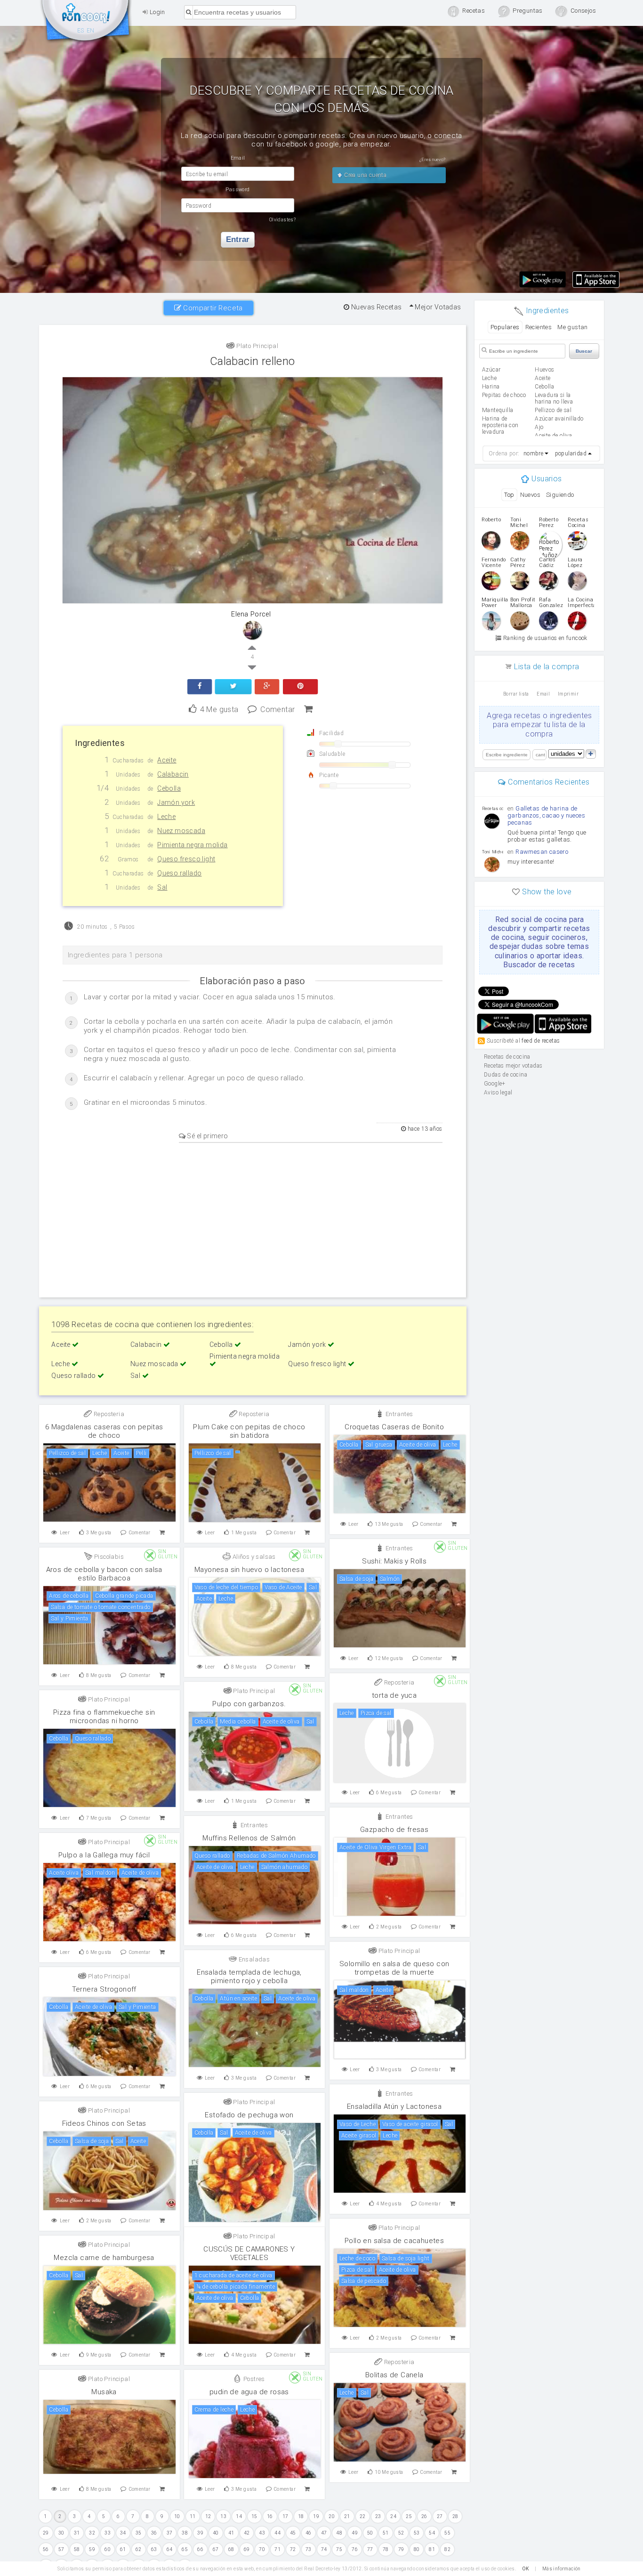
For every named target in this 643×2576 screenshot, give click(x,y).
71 (277, 2549)
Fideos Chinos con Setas (104, 2123)
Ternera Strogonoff (104, 1989)
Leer (65, 1533)
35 (139, 2533)
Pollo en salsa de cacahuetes (394, 2241)
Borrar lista (516, 694)
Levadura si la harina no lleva (554, 398)
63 (154, 2549)
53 (417, 2533)
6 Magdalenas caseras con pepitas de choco (104, 1431)
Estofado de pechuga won (249, 2115)
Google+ (495, 1084)
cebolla (544, 387)
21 (347, 2516)
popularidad (571, 454)
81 (432, 2549)
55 (447, 2533)
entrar (238, 239)
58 (77, 2549)
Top (509, 495)
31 (77, 2533)
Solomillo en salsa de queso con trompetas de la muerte (394, 1968)
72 (293, 2549)
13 (223, 2516)
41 (231, 2533)
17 (285, 2516)
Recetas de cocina (86, 23)
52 (401, 2533)
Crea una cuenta (365, 175)
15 (254, 2516)
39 (200, 2533)
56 (46, 2549)
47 (324, 2533)
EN (91, 31)
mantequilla (498, 410)
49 (355, 2533)
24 (393, 2516)
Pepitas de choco (504, 395)
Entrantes (398, 1414)
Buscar (584, 351)
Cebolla (222, 1345)
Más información (562, 2569)
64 (170, 2549)
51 (386, 2533)
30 (61, 2533)
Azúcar (491, 370)
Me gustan (573, 327)
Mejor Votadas (437, 307)
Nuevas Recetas (376, 307)
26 (424, 2516)
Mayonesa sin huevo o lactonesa (249, 1570)
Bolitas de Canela (394, 2375)
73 (309, 2549)
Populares (505, 327)
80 (417, 2549)
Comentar (277, 709)
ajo (539, 427)
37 (170, 2533)
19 (316, 2516)
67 (216, 2549)
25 (409, 2516)
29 (46, 2533)
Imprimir (568, 694)
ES (81, 31)
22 (363, 2516)
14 (239, 2516)
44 (277, 2533)
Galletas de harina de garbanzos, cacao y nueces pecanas (546, 815)
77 (370, 2549)
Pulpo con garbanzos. (249, 1704)
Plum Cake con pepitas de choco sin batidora (249, 1431)
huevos (544, 370)
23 (378, 2516)
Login (156, 12)
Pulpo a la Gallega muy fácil (104, 1855)
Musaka (104, 2392)
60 (108, 2549)
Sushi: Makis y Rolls (394, 1561)
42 (247, 2533)
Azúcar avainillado (559, 419)
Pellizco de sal (553, 410)
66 (200, 2549)
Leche (61, 1364)
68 (231, 2549)
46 (309, 2533)
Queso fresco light (318, 1364)
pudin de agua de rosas (249, 2392)
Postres (253, 2379)
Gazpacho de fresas (394, 1830)
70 (262, 2549)
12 (208, 2516)
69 (247, 2549)
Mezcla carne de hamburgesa (104, 2258)
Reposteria (108, 1414)
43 (262, 2533)
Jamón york (308, 1345)
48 (339, 2533)
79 (401, 2549)
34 (123, 2533)
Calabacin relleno (253, 361)
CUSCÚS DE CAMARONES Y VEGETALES (249, 2253)
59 (92, 2549)
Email (543, 694)
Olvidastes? (282, 220)
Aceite (62, 1345)
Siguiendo (560, 495)
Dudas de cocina (506, 1075)
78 (386, 2549)
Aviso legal (498, 1093)
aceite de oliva (553, 436)
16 (270, 2516)
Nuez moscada (155, 1364)
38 (185, 2533)
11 (193, 2516)
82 (447, 2549)
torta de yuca (394, 1695)
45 (293, 2533)
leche (489, 378)
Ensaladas (253, 1959)
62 (139, 2549)
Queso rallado (74, 1376)
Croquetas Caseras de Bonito (394, 1427)
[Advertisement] (253, 1218)
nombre (533, 454)
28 (455, 2516)
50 (370, 2533)
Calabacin (147, 1345)
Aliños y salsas (253, 1557)
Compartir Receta (212, 308)
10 (177, 2516)
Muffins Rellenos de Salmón (249, 1838)
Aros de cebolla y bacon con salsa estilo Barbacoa (104, 1574)
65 (185, 2549)
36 (154, 2533)
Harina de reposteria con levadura (500, 425)
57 (61, 2549)
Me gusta (219, 709)
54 (432, 2533)
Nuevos (530, 495)
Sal (136, 1376)
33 (108, 2533)
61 (123, 2549)
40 (216, 2533)
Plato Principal (257, 346)
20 (332, 2516)
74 (324, 2549)
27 (440, 2516)
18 (301, 2516)
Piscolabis (108, 1557)
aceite (543, 378)
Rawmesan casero (542, 852)
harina (491, 387)
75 (339, 2549)
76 (355, 2549)
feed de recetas (541, 1041)
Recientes (539, 327)
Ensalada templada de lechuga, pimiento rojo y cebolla (249, 1977)
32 (92, 2533)
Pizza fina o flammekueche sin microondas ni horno (104, 1717)
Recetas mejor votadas (513, 1066)
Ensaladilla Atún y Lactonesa (394, 2106)
